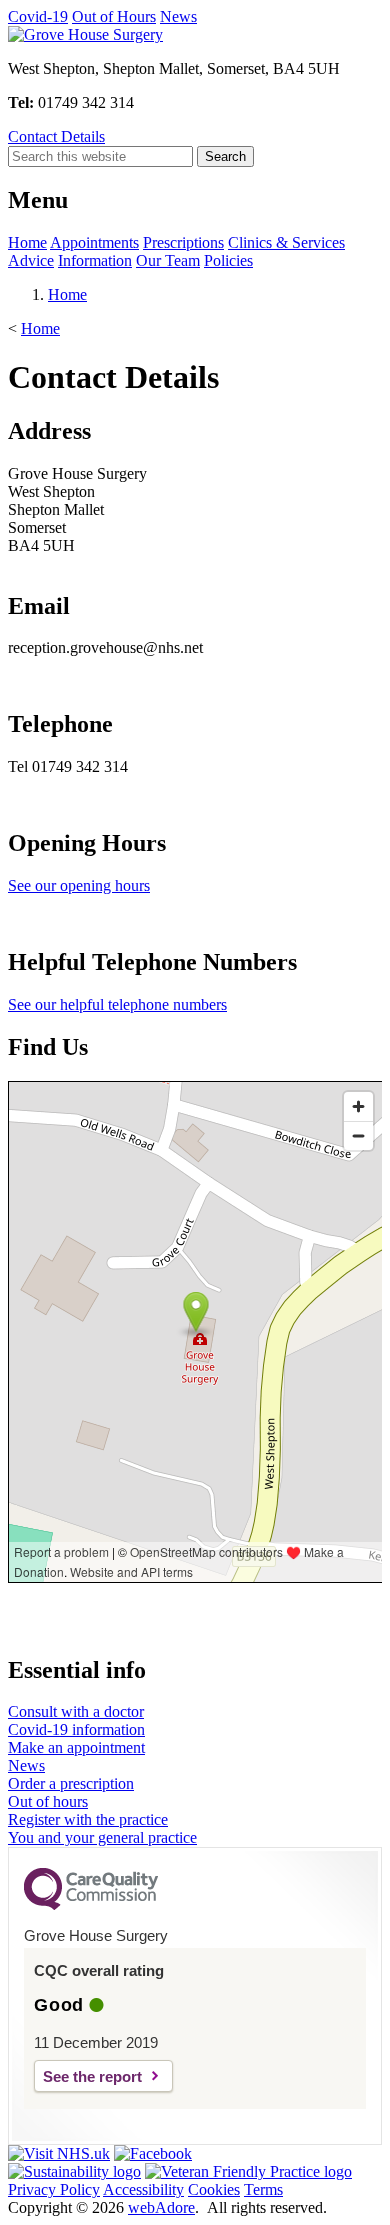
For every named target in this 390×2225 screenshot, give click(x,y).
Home (27, 242)
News (178, 16)
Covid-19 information (76, 1729)
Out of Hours (114, 16)
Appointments (94, 242)
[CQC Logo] (91, 1905)
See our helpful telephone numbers (117, 1004)
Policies (228, 260)
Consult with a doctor (76, 1711)
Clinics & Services (286, 242)
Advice (31, 260)
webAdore (161, 2207)
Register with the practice (88, 1819)
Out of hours (48, 1801)
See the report (92, 2076)
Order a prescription (71, 1783)
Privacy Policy (54, 2189)
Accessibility (143, 2189)
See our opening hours (79, 885)
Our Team (168, 260)
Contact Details (56, 136)
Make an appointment (76, 1747)
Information (95, 260)
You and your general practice (102, 1837)
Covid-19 (38, 16)
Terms (263, 2189)
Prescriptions (183, 242)
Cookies (214, 2189)
